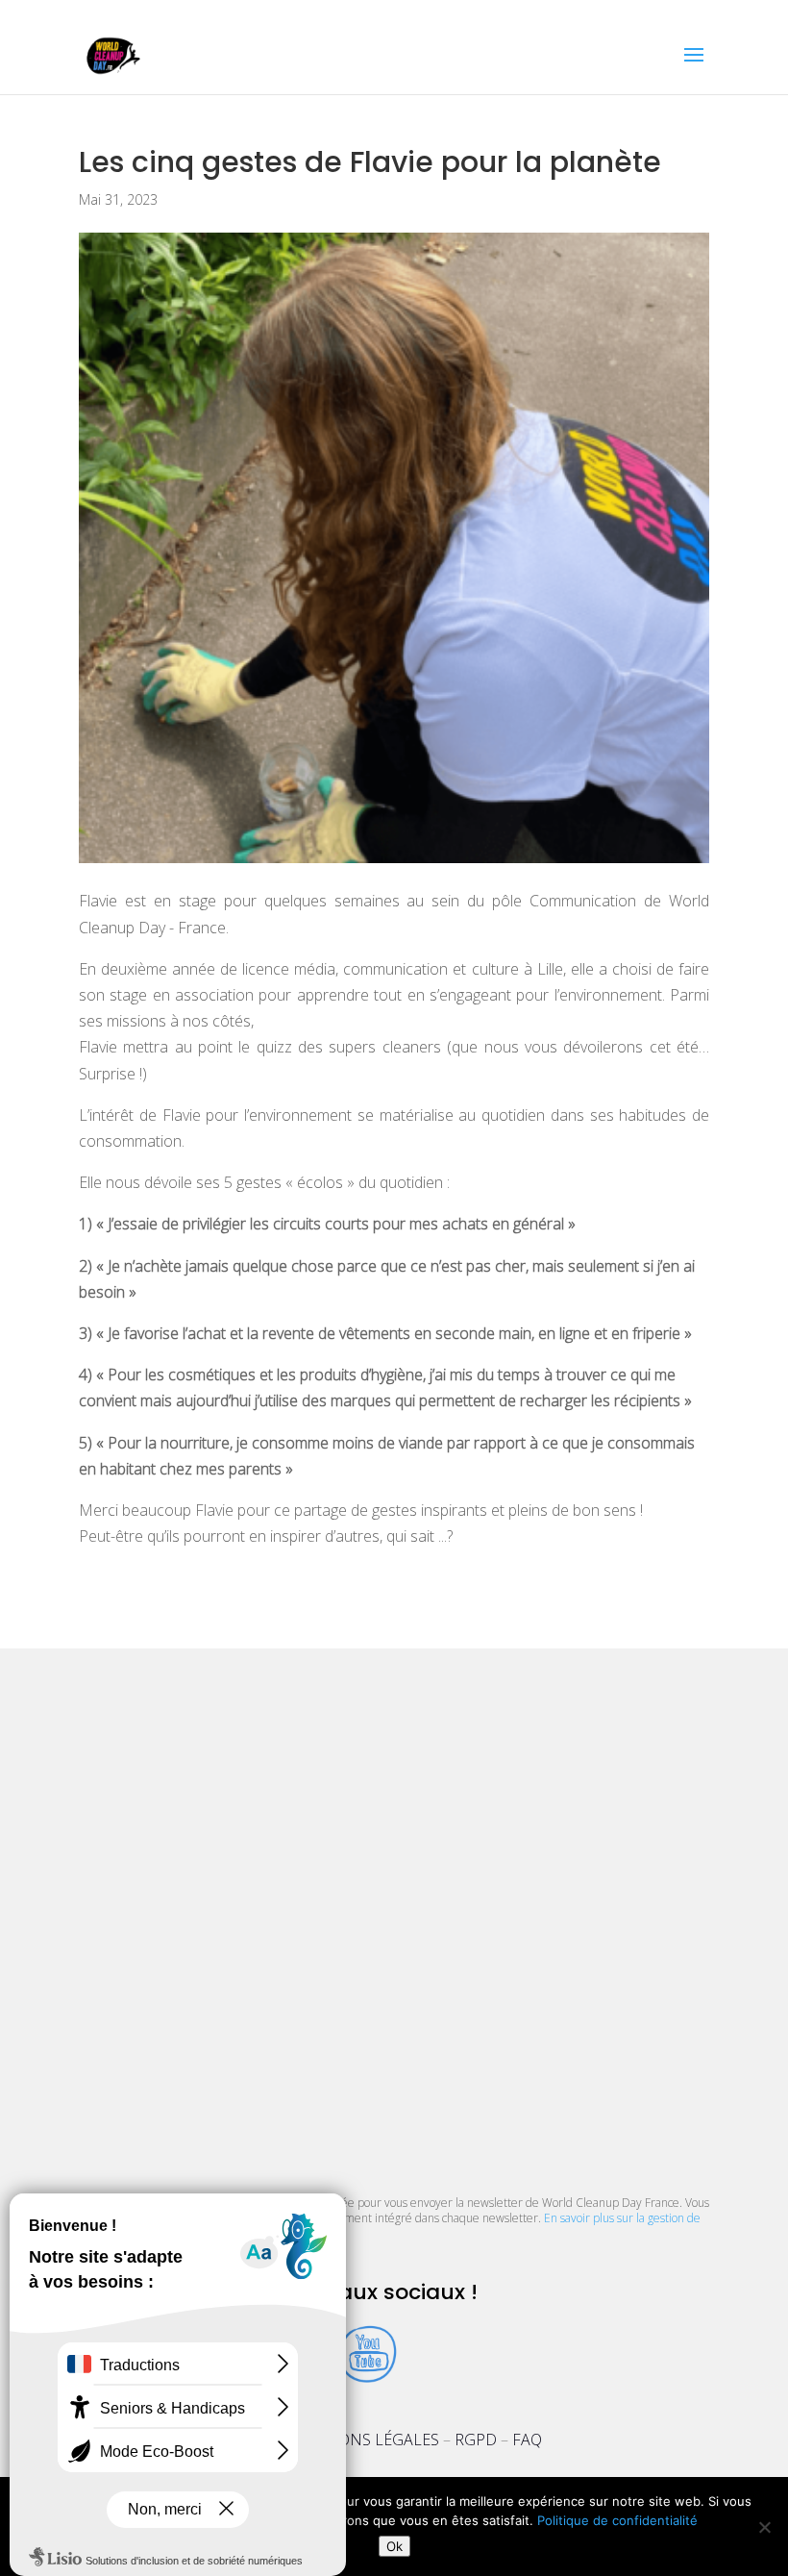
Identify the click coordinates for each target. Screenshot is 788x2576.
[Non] (764, 2527)
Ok (394, 2546)
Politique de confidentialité (617, 2520)
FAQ (527, 2440)
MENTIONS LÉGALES (364, 2440)
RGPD (476, 2440)
